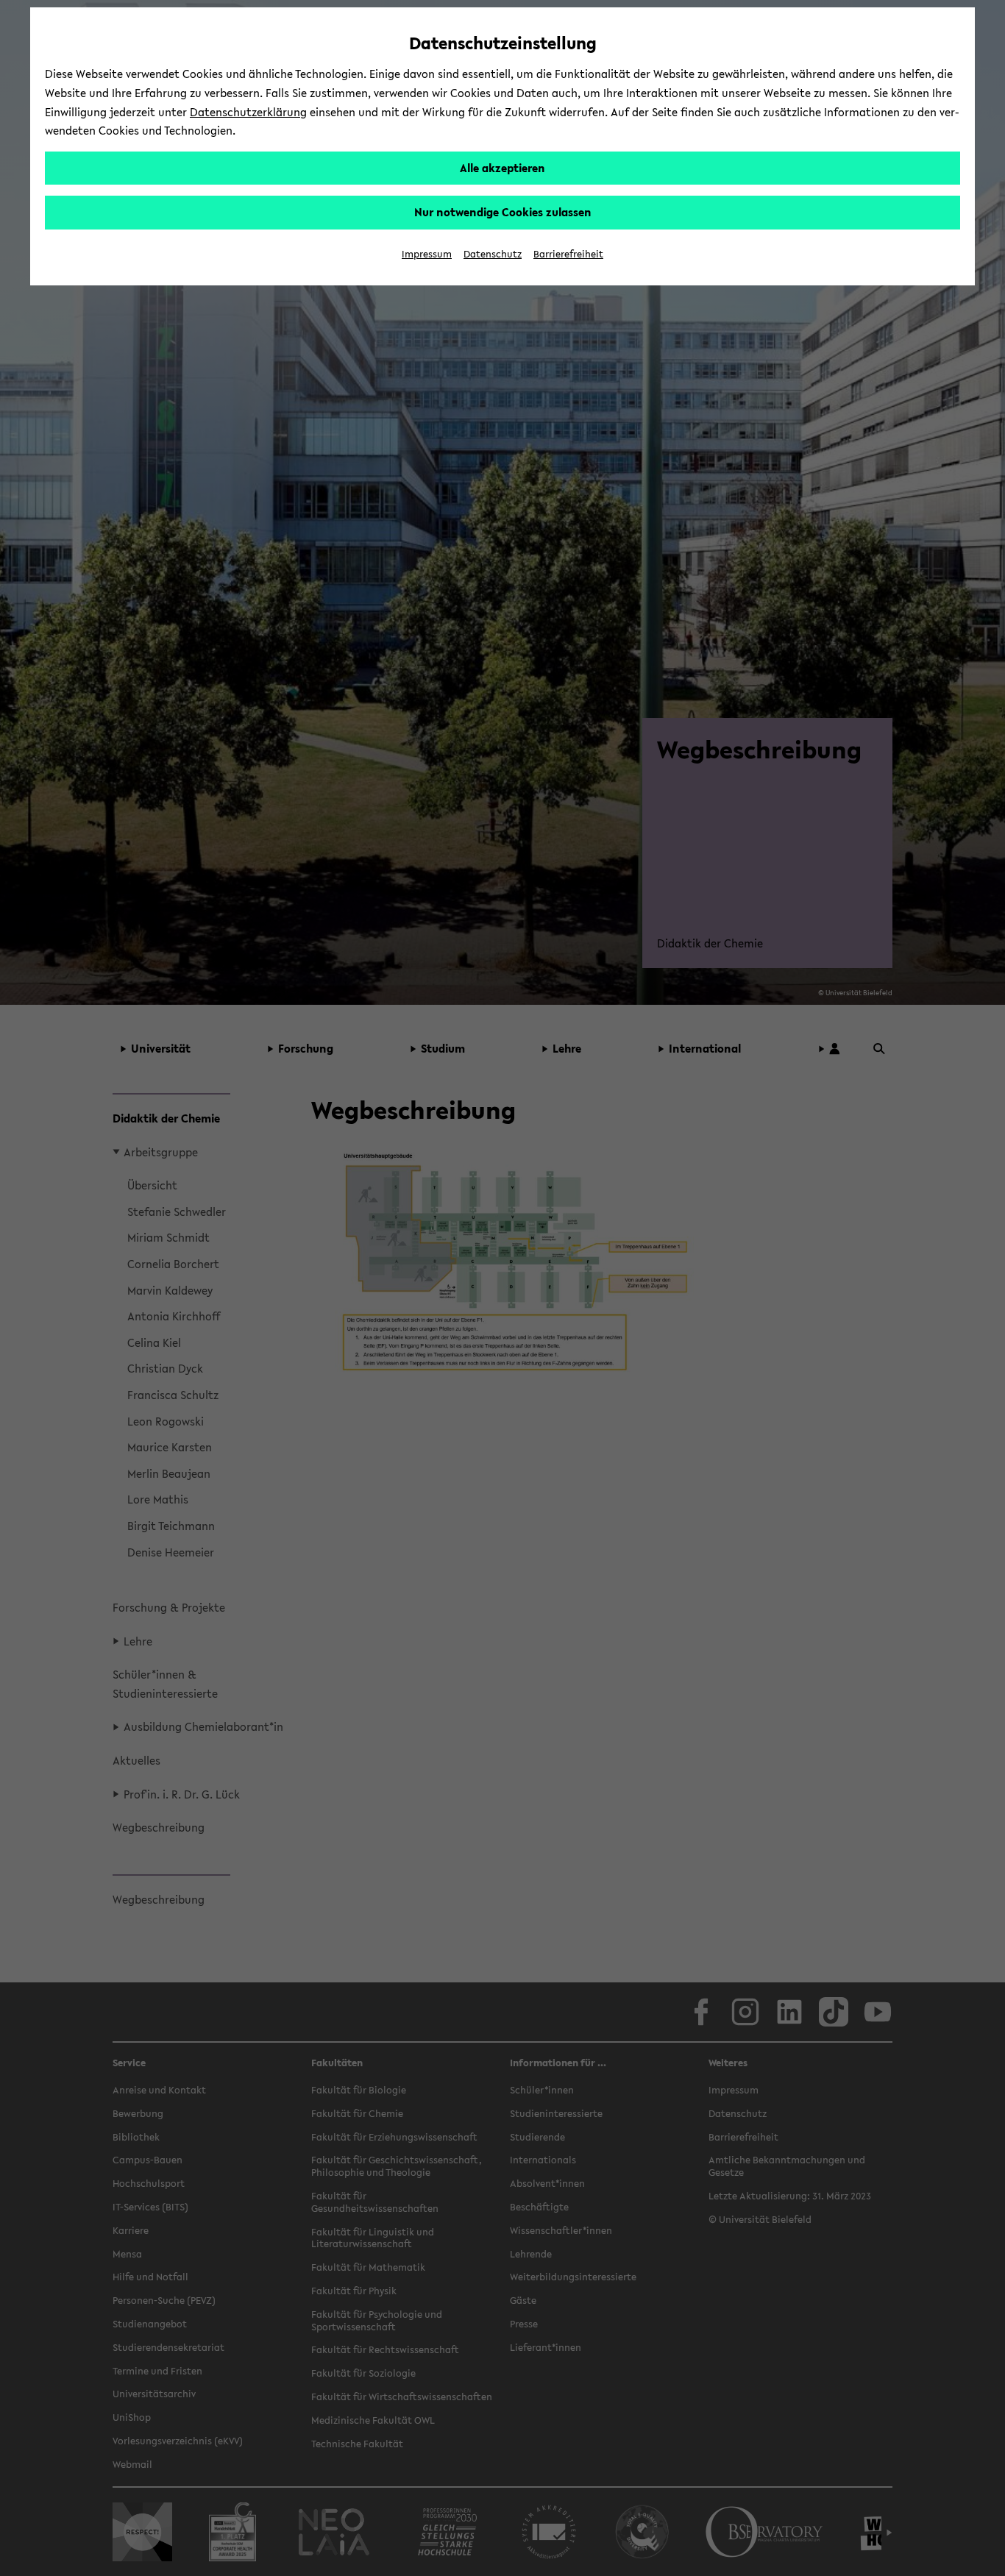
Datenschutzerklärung (248, 112)
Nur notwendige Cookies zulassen (503, 212)
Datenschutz (493, 254)
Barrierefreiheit (568, 254)
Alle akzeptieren (502, 168)
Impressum (427, 254)
